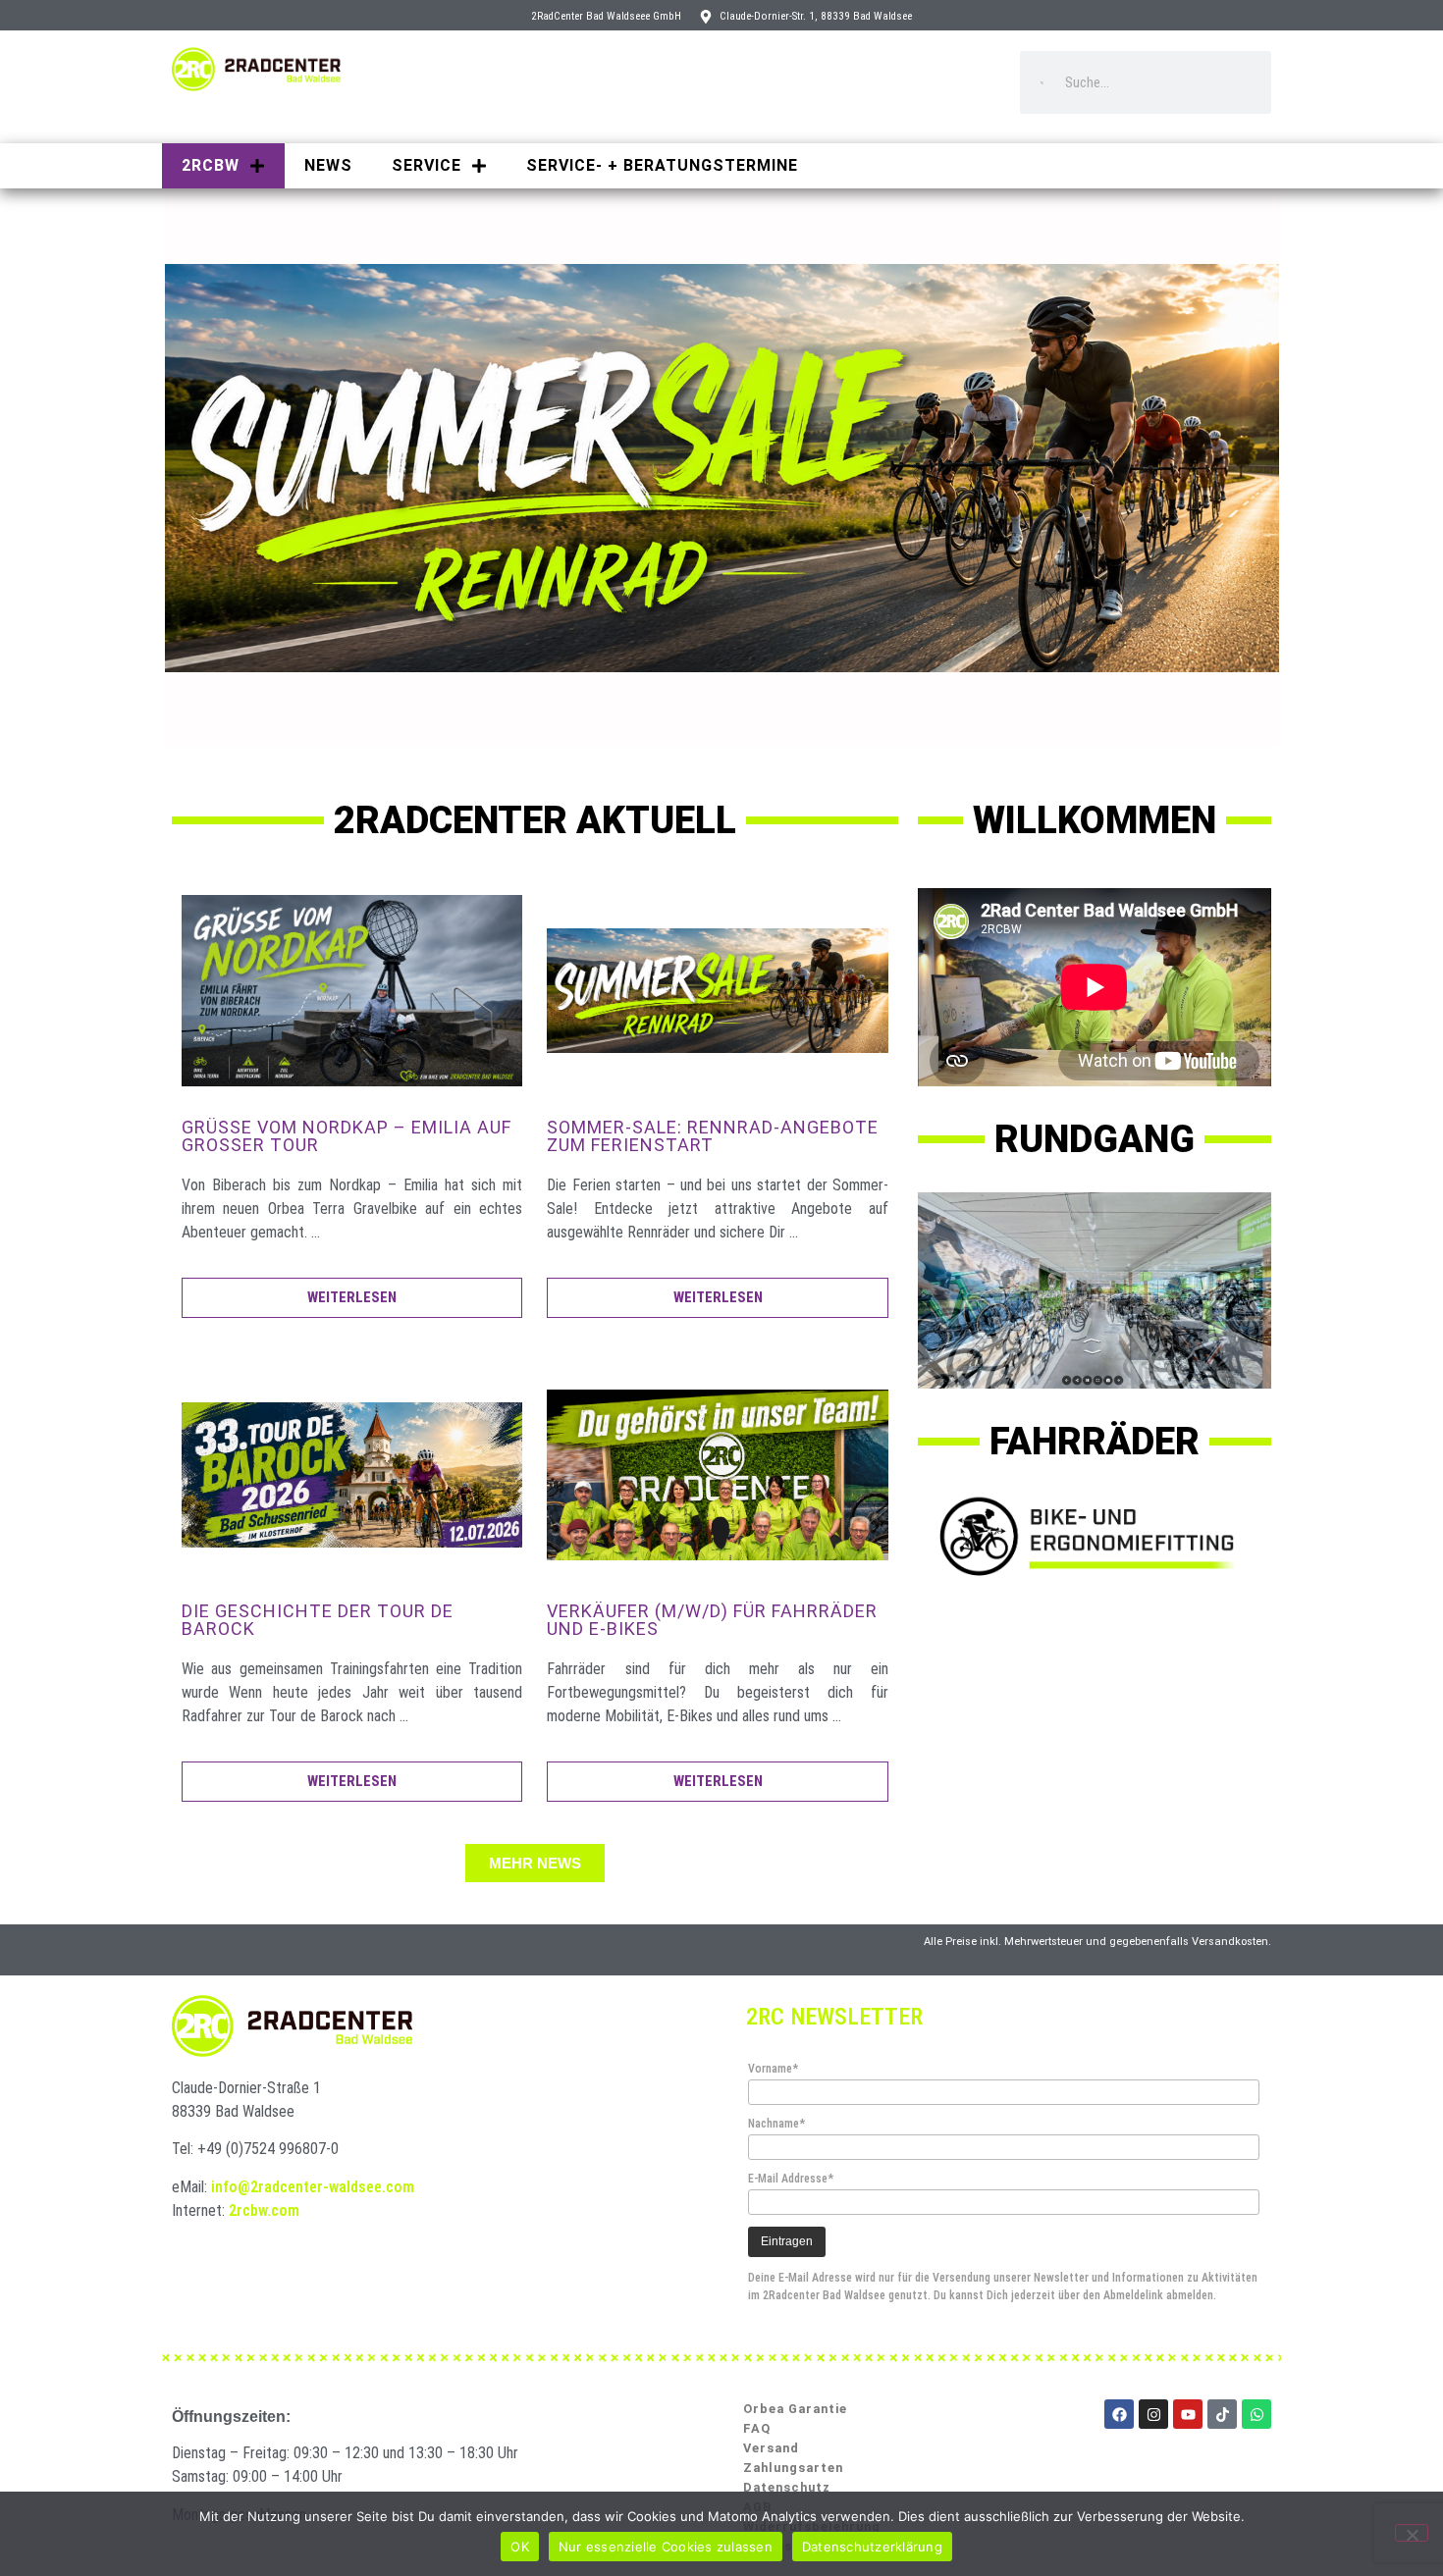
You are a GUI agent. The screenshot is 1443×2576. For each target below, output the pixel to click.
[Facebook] (1119, 2414)
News (328, 165)
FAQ (757, 2428)
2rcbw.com (264, 2210)
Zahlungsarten (793, 2468)
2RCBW (211, 165)
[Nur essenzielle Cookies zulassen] (1412, 2533)
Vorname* (773, 2069)
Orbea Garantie (795, 2409)
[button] (535, 1863)
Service (427, 165)
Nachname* (776, 2124)
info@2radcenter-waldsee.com (313, 2187)
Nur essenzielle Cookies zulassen (666, 2547)
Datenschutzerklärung (872, 2547)
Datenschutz (787, 2487)
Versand (771, 2448)
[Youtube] (1188, 2414)
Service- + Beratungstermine (662, 165)
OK (520, 2547)
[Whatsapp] (1256, 2414)
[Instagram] (1153, 2414)
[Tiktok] (1222, 2414)
